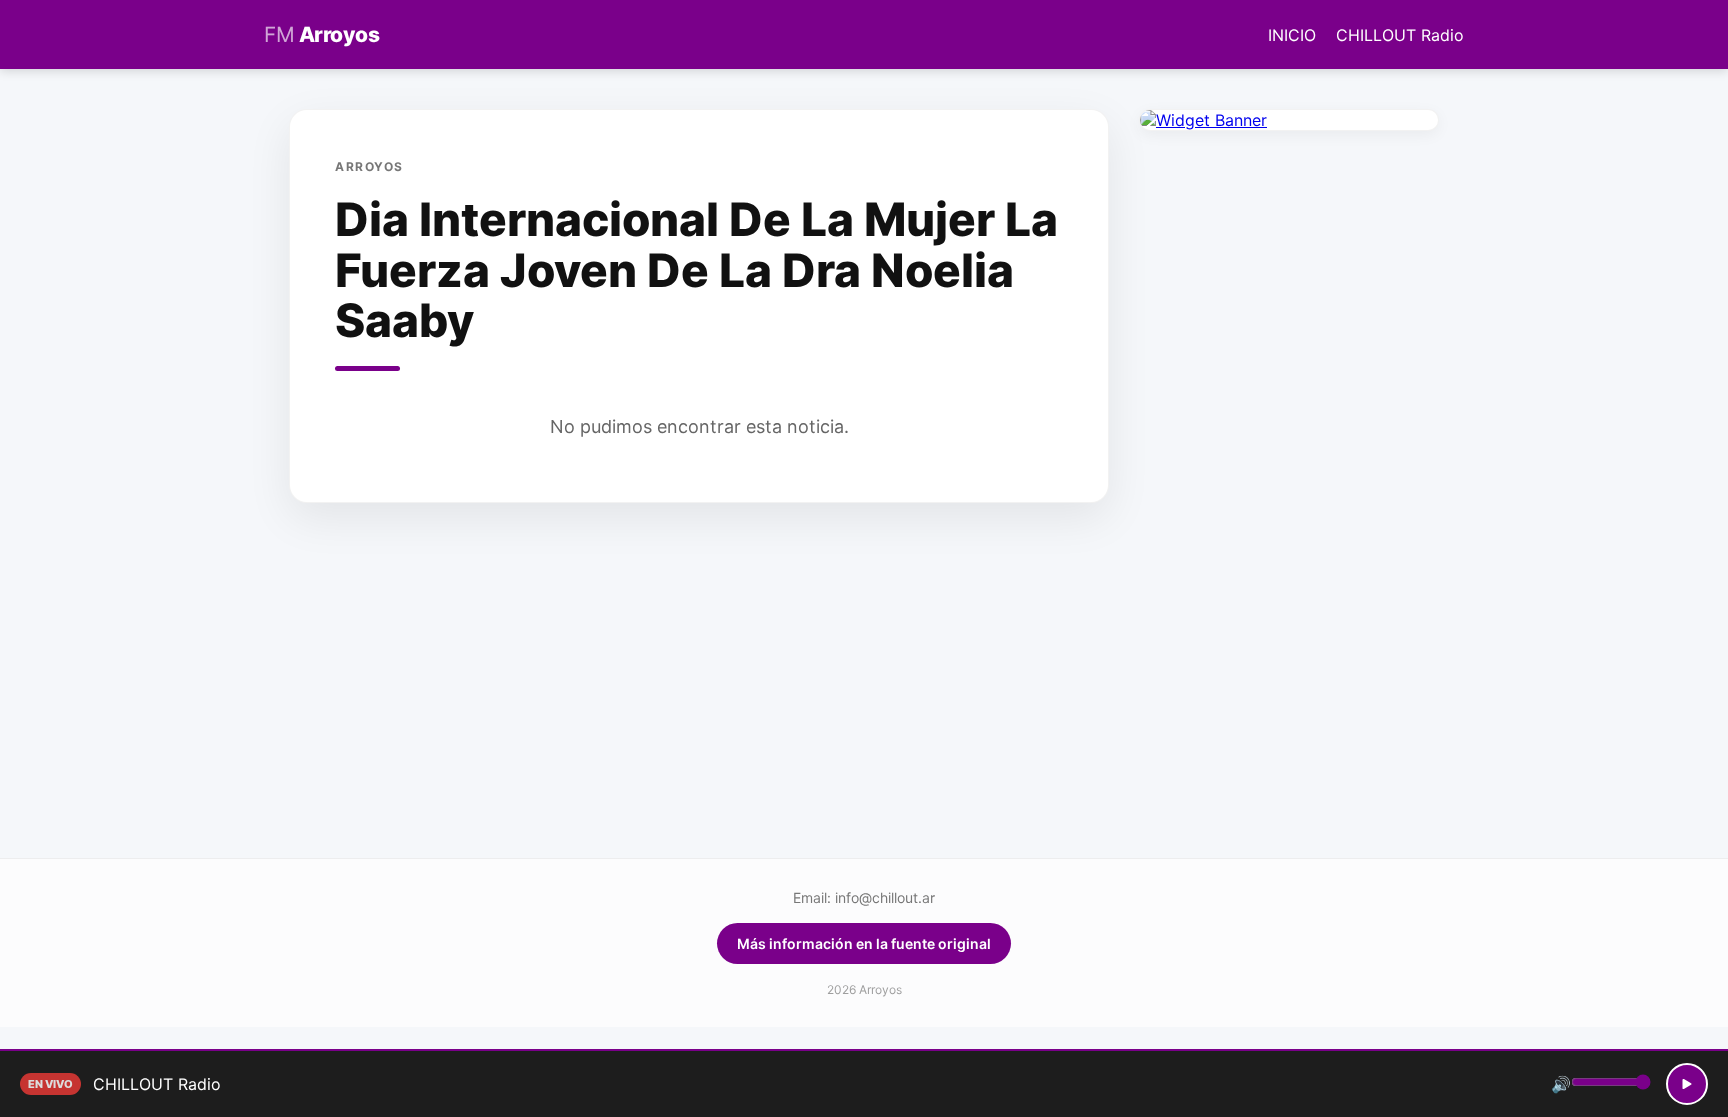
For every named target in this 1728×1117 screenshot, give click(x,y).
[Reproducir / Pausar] (1687, 1084)
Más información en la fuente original (864, 943)
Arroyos (321, 34)
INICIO (1292, 35)
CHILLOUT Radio (1400, 35)
